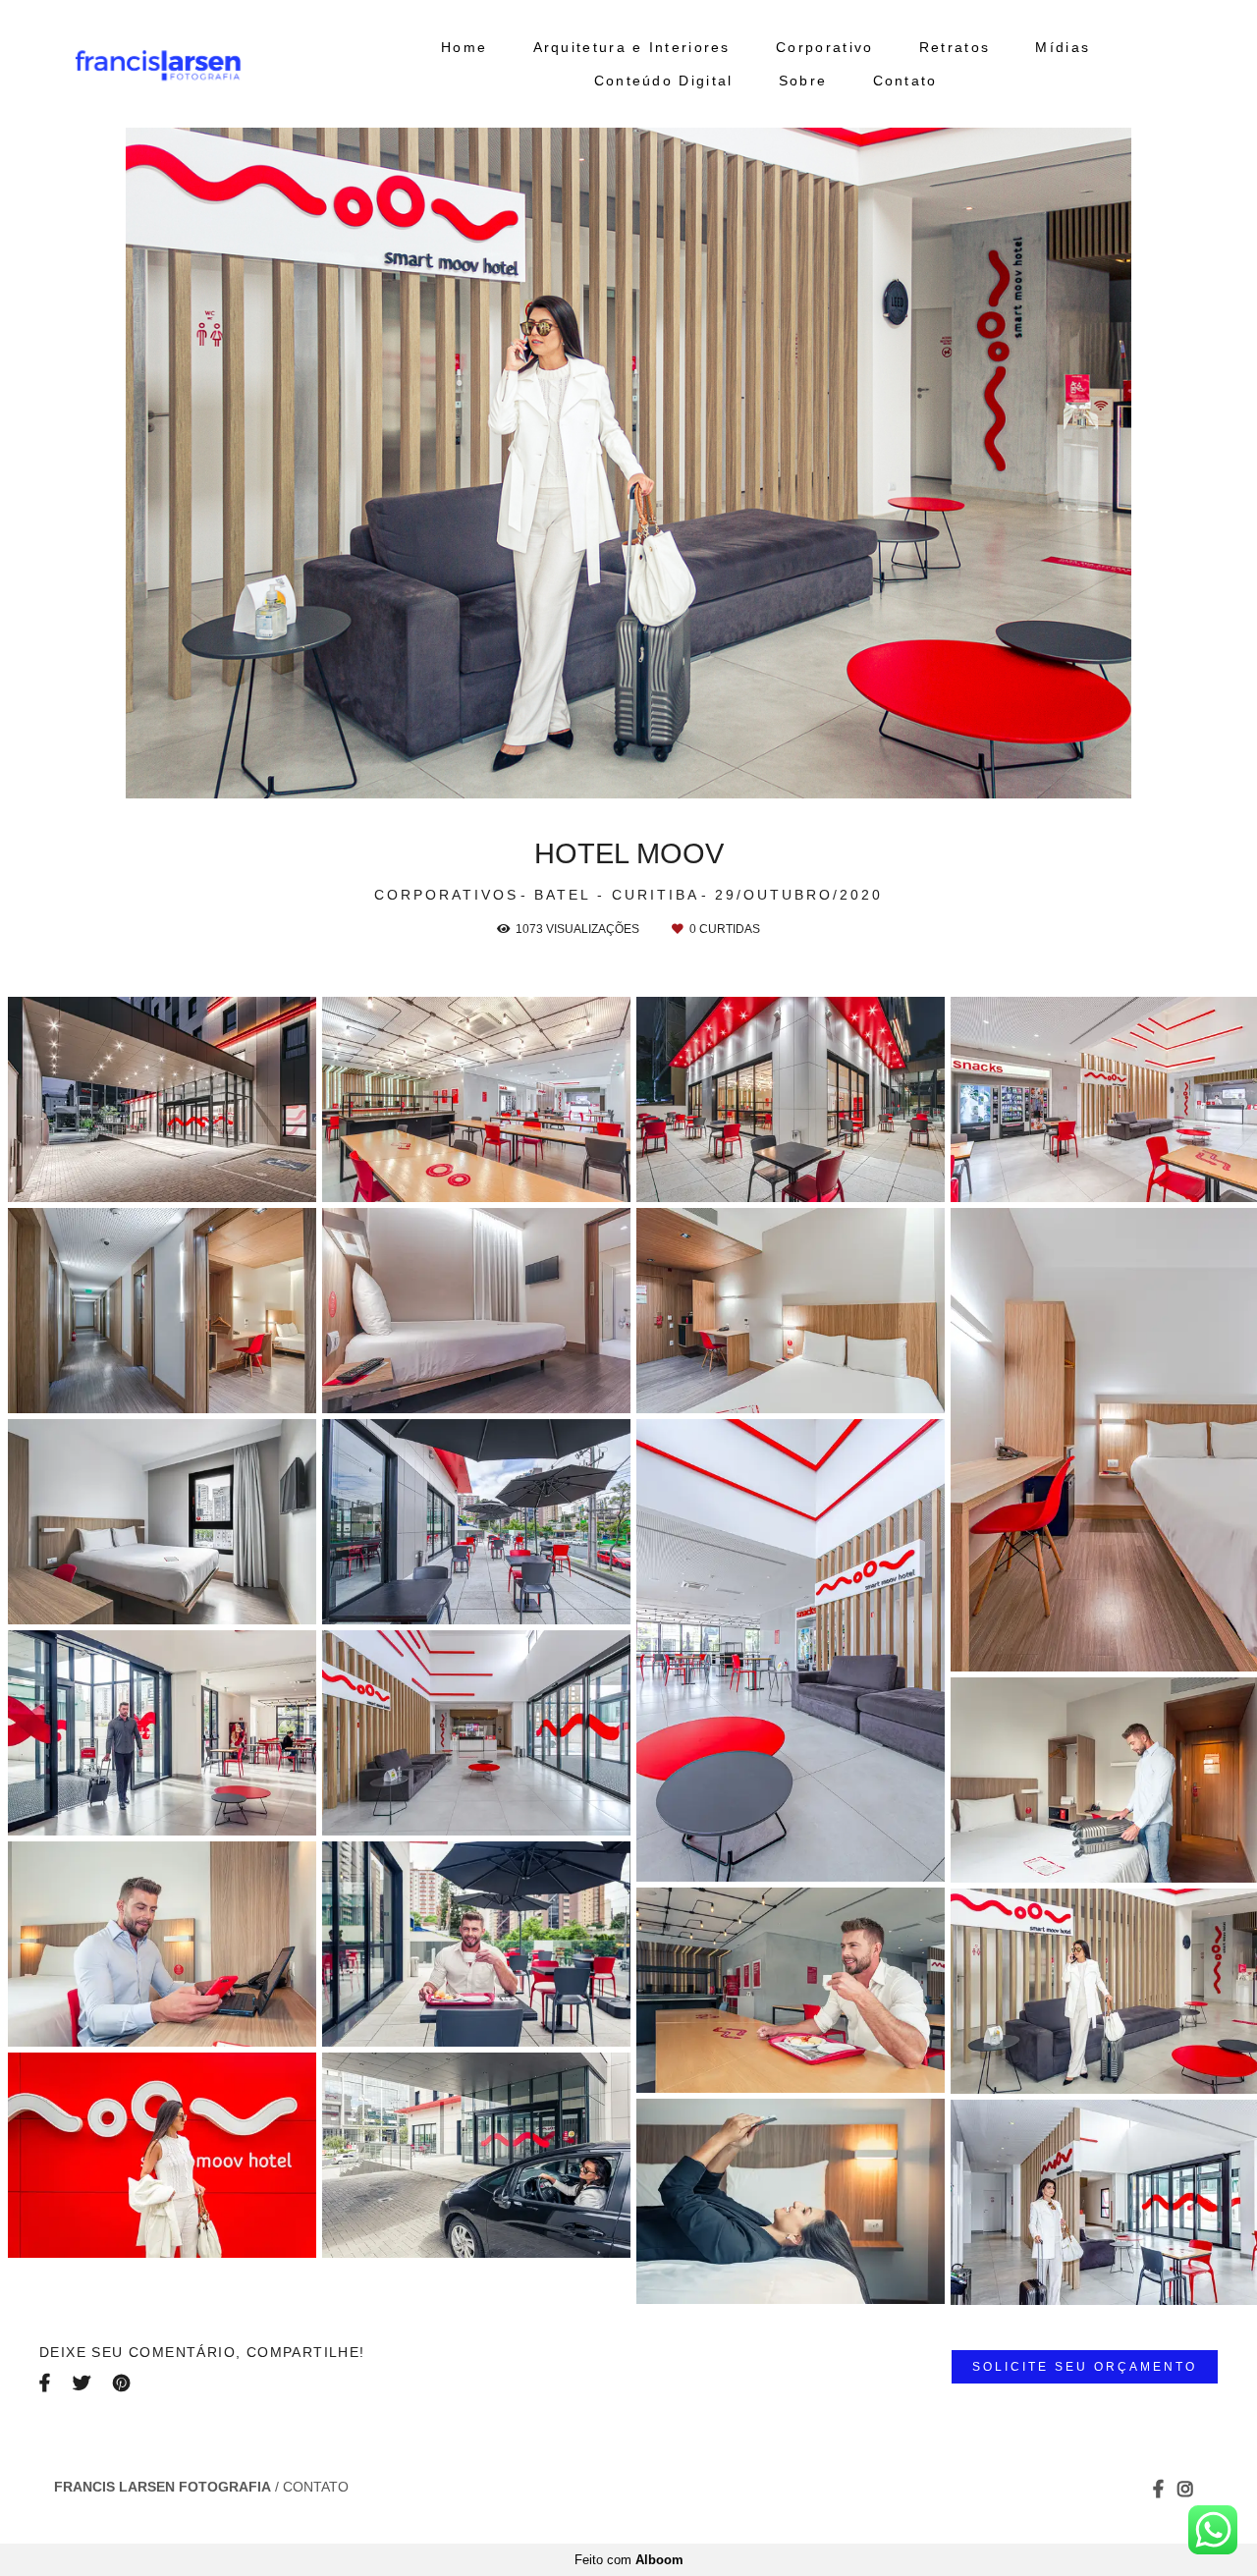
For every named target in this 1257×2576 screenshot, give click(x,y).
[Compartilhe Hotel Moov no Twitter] (83, 2383)
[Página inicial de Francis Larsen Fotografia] (206, 64)
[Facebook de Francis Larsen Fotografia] (1158, 2489)
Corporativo (824, 47)
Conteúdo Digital (664, 81)
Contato (905, 81)
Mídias (1063, 47)
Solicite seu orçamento (1085, 2366)
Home (464, 47)
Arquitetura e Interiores (632, 47)
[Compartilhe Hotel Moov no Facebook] (46, 2383)
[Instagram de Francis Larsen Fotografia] (1185, 2489)
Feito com (629, 2560)
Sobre (803, 81)
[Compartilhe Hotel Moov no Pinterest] (123, 2383)
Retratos (955, 47)
